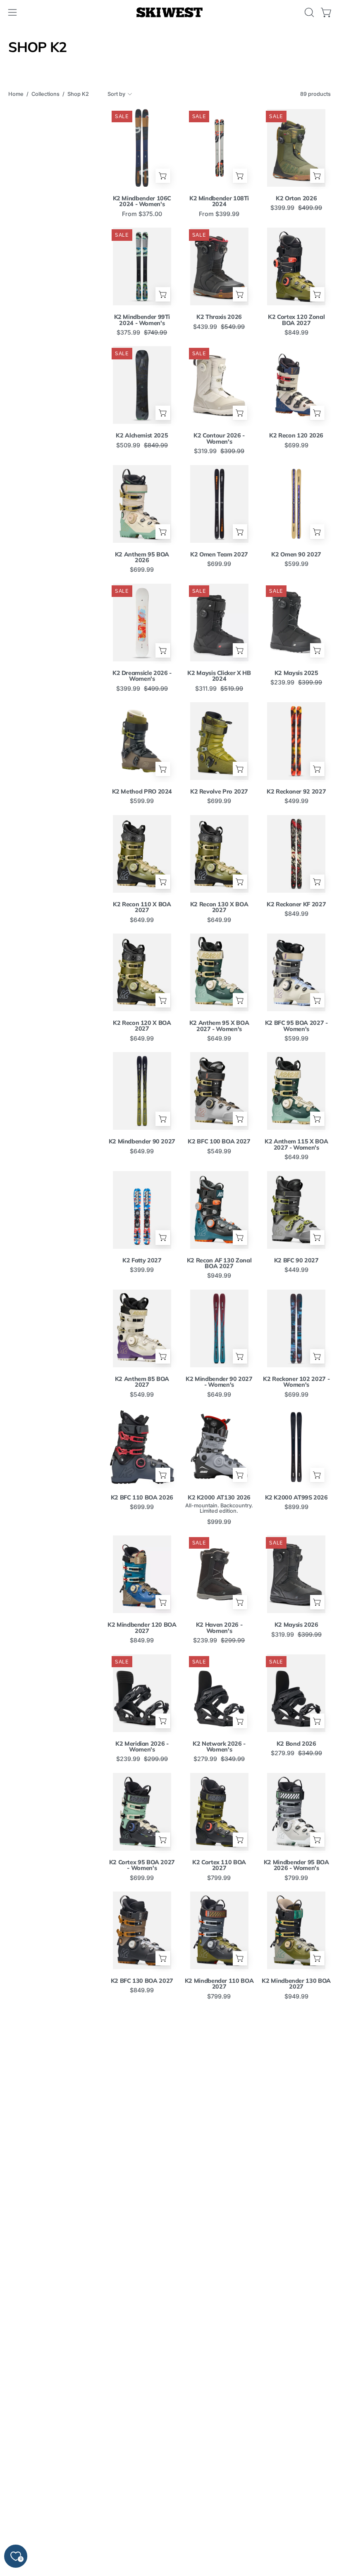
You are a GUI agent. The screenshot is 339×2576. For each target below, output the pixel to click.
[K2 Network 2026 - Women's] (219, 1693)
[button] (308, 12)
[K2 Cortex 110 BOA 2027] (219, 1812)
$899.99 (296, 1507)
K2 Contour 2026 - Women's (219, 438)
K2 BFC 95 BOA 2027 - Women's (296, 1026)
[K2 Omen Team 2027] (219, 504)
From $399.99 (219, 214)
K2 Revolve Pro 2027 (219, 791)
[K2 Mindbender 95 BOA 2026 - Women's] (296, 1812)
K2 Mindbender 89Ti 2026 (219, 2340)
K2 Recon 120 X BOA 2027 (142, 1026)
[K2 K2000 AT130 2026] (219, 1447)
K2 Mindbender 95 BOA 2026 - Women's (296, 1865)
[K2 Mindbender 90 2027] (142, 1091)
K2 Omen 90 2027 (296, 554)
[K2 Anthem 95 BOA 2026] (142, 504)
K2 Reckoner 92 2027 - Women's (296, 2102)
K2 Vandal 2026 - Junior (142, 2455)
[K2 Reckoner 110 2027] (142, 2167)
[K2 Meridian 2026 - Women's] (142, 1693)
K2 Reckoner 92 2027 (296, 791)
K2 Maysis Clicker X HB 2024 (219, 676)
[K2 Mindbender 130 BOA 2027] (296, 1930)
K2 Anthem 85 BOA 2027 (142, 1382)
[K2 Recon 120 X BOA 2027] (142, 972)
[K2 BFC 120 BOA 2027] (142, 2049)
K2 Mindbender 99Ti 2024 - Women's (142, 320)
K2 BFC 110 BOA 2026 (142, 1497)
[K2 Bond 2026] (296, 1693)
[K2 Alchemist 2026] (219, 2524)
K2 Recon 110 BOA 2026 (219, 2099)
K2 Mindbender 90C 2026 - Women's (296, 2221)
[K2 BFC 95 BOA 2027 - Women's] (296, 972)
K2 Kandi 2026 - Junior (296, 2337)
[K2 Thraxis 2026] (219, 266)
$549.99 (219, 1151)
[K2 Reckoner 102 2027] (219, 2167)
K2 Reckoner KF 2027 (296, 904)
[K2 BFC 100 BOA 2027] (219, 1091)
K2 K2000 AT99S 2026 (296, 1497)
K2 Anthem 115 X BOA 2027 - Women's (296, 1144)
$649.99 (142, 920)
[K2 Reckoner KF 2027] (296, 854)
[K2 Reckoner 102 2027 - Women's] (296, 1328)
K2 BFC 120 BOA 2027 (142, 2099)
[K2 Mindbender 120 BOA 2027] (142, 1574)
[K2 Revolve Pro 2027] (219, 741)
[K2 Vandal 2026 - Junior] (142, 2405)
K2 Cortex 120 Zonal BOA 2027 (296, 320)
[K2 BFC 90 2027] (296, 1210)
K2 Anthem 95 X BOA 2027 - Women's (219, 1026)
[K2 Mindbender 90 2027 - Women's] (219, 1328)
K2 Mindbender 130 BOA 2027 (296, 1984)
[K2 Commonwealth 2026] (296, 2405)
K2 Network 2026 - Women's (219, 1747)
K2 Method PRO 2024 (142, 791)
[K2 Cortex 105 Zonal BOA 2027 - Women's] (296, 2524)
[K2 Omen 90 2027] (296, 504)
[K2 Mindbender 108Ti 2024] (219, 148)
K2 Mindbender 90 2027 (142, 1141)
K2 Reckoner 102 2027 (219, 2218)
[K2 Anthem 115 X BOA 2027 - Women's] (296, 1091)
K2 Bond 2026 (296, 1744)
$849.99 (296, 333)
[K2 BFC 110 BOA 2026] (142, 1447)
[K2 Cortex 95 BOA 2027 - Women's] (142, 1812)
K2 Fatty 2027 (142, 1260)
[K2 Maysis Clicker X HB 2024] (219, 623)
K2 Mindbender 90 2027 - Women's (219, 1382)
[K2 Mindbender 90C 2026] (142, 2286)
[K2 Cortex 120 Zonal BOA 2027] (296, 266)
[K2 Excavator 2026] (142, 2524)
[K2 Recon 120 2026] (296, 385)
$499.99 (296, 801)
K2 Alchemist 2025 (142, 435)
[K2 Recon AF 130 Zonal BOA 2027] (219, 1210)
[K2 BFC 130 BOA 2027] (142, 1930)
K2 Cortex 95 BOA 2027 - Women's (142, 1865)
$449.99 (296, 1270)
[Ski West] (169, 13)
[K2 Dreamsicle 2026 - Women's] (142, 623)
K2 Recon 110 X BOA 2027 (142, 907)
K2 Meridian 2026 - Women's (142, 1747)
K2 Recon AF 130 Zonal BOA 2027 (219, 1263)
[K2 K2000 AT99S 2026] (296, 1447)
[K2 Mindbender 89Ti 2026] (219, 2286)
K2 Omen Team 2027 (219, 554)
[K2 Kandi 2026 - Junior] (296, 2286)
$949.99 (219, 1276)
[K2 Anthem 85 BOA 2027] (142, 1328)
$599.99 (296, 564)
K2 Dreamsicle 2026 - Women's (142, 676)
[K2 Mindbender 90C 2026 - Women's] (296, 2167)
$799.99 (219, 1878)
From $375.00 (142, 214)
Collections (45, 94)
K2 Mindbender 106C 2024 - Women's (142, 201)
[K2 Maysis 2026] (296, 1574)
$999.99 (219, 1522)
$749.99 (142, 2228)
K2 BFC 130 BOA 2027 (142, 1981)
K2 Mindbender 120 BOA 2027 (142, 1628)
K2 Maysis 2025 (296, 673)
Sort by (116, 94)
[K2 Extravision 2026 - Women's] (219, 2405)
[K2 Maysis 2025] (296, 623)
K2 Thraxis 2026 (219, 317)
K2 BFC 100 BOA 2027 (219, 1141)
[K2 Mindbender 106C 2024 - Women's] (142, 148)
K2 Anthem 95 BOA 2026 (142, 557)
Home (16, 94)
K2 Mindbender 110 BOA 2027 (219, 1984)
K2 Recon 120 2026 (296, 435)
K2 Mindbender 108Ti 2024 (219, 201)
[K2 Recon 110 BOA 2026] (219, 2049)
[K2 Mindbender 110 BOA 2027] (219, 1930)
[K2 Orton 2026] (296, 148)
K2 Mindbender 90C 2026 (142, 2340)
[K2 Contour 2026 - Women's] (219, 385)
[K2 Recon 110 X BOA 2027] (142, 854)
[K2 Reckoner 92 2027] (296, 741)
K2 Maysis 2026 (296, 1625)
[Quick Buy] (163, 176)
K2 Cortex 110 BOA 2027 (219, 1865)
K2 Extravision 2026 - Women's (219, 2458)
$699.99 (296, 445)
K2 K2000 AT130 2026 (219, 1497)
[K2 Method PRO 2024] (142, 741)
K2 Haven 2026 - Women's (219, 1628)
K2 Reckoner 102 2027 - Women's (296, 1382)
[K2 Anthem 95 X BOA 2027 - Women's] (219, 972)
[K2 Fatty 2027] (142, 1210)
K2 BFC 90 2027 (296, 1260)
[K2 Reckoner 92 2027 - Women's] (296, 2049)
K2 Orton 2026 (296, 198)
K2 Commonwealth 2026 (296, 2458)
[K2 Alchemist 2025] (142, 385)
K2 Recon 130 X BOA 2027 (219, 907)
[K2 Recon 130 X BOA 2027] (219, 854)
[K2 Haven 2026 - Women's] (219, 1574)
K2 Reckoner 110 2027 (142, 2218)
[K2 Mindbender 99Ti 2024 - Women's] (142, 266)
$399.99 (142, 1270)
